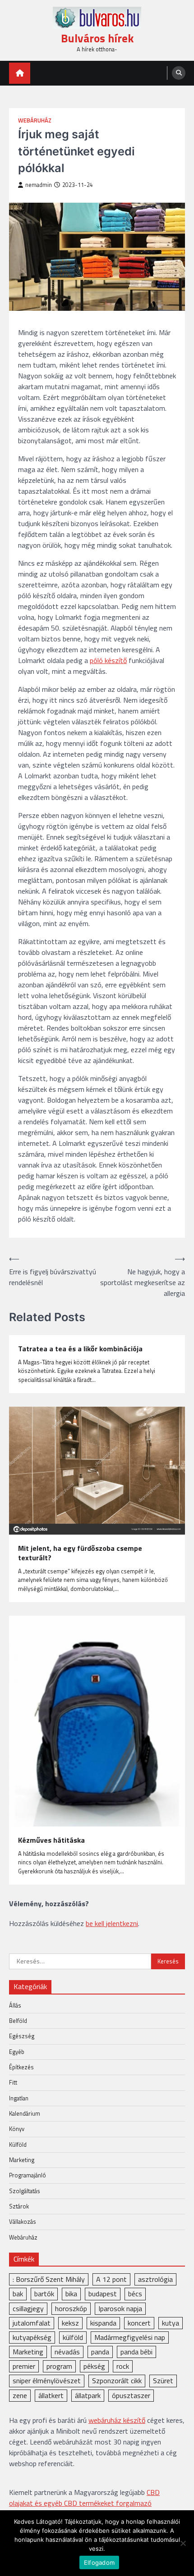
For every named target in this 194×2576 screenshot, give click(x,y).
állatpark (88, 2395)
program (59, 2366)
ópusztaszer (131, 2395)
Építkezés (21, 2067)
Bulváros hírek (97, 38)
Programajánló (28, 2175)
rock (123, 2366)
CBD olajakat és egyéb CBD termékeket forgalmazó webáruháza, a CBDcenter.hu (84, 2503)
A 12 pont (111, 2279)
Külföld (18, 2144)
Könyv (17, 2129)
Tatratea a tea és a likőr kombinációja (80, 1349)
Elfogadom (99, 2562)
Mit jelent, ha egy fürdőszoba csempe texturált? (80, 1553)
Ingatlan (19, 2098)
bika (71, 2294)
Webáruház (35, 120)
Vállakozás (23, 2222)
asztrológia (155, 2279)
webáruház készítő (117, 2420)
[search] (179, 73)
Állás (15, 2005)
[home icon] (20, 73)
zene (20, 2395)
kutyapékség (32, 2337)
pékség (94, 2366)
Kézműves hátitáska (51, 1840)
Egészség (22, 2036)
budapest (103, 2294)
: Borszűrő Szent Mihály (49, 2279)
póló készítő (108, 660)
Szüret (163, 2381)
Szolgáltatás (25, 2191)
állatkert (51, 2395)
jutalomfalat (32, 2323)
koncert (139, 2323)
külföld (73, 2337)
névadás (67, 2352)
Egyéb (17, 2052)
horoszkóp (71, 2308)
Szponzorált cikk (117, 2381)
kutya (171, 2323)
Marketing (22, 2160)
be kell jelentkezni (112, 1923)
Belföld (18, 2021)
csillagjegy (28, 2308)
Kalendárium (25, 2113)
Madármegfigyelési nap (130, 2337)
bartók (44, 2294)
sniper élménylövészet (47, 2381)
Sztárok (19, 2206)
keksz (70, 2323)
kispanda (103, 2323)
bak (18, 2294)
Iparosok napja (120, 2308)
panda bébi (136, 2352)
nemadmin (39, 185)
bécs (135, 2294)
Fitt (13, 2082)
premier (24, 2366)
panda (100, 2352)
